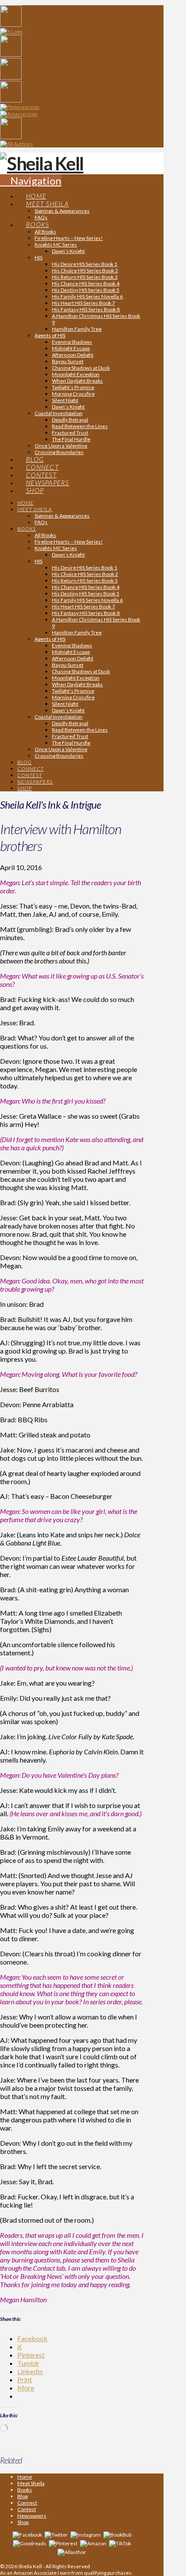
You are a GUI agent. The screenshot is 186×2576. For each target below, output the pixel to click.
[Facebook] (27, 2534)
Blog (22, 2496)
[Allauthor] (72, 2552)
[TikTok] (120, 2543)
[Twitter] (56, 2534)
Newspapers (32, 2516)
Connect (27, 2503)
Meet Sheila (31, 2483)
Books (25, 2490)
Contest (27, 2509)
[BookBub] (117, 2534)
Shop (23, 2522)
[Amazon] (93, 2543)
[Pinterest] (63, 2543)
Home (25, 2477)
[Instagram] (86, 2534)
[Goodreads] (30, 2543)
